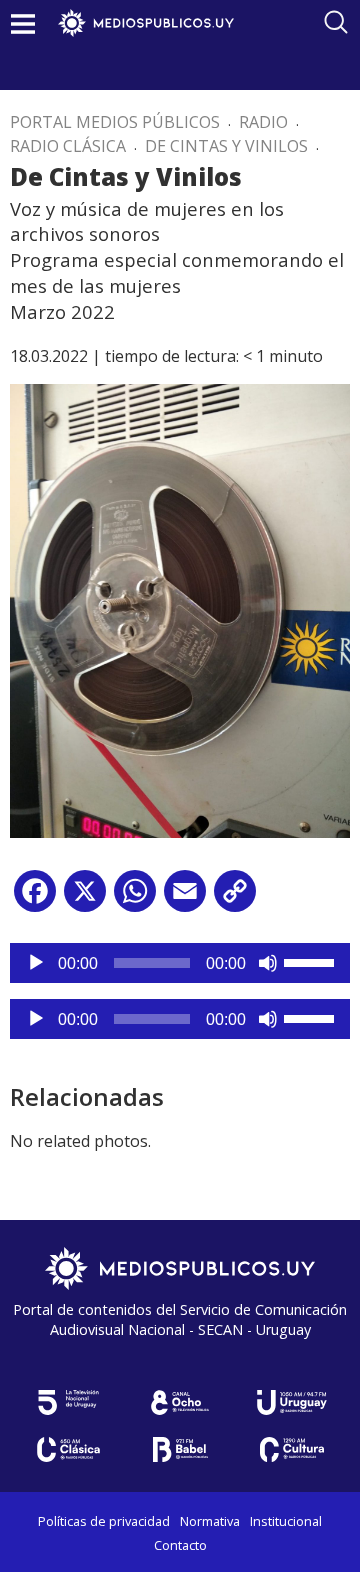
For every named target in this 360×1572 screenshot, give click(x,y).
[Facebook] (35, 898)
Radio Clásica (68, 146)
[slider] (312, 961)
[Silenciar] (268, 963)
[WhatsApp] (135, 898)
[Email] (185, 898)
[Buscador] (336, 22)
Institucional (286, 1521)
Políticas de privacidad (104, 1521)
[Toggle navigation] (23, 23)
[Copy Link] (235, 898)
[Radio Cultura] (292, 1449)
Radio (263, 122)
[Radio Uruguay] (292, 1402)
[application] (180, 963)
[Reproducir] (36, 963)
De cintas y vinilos (226, 146)
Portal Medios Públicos (115, 122)
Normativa (210, 1521)
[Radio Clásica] (68, 1449)
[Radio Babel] (180, 1449)
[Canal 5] (68, 1402)
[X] (85, 898)
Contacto (180, 1545)
